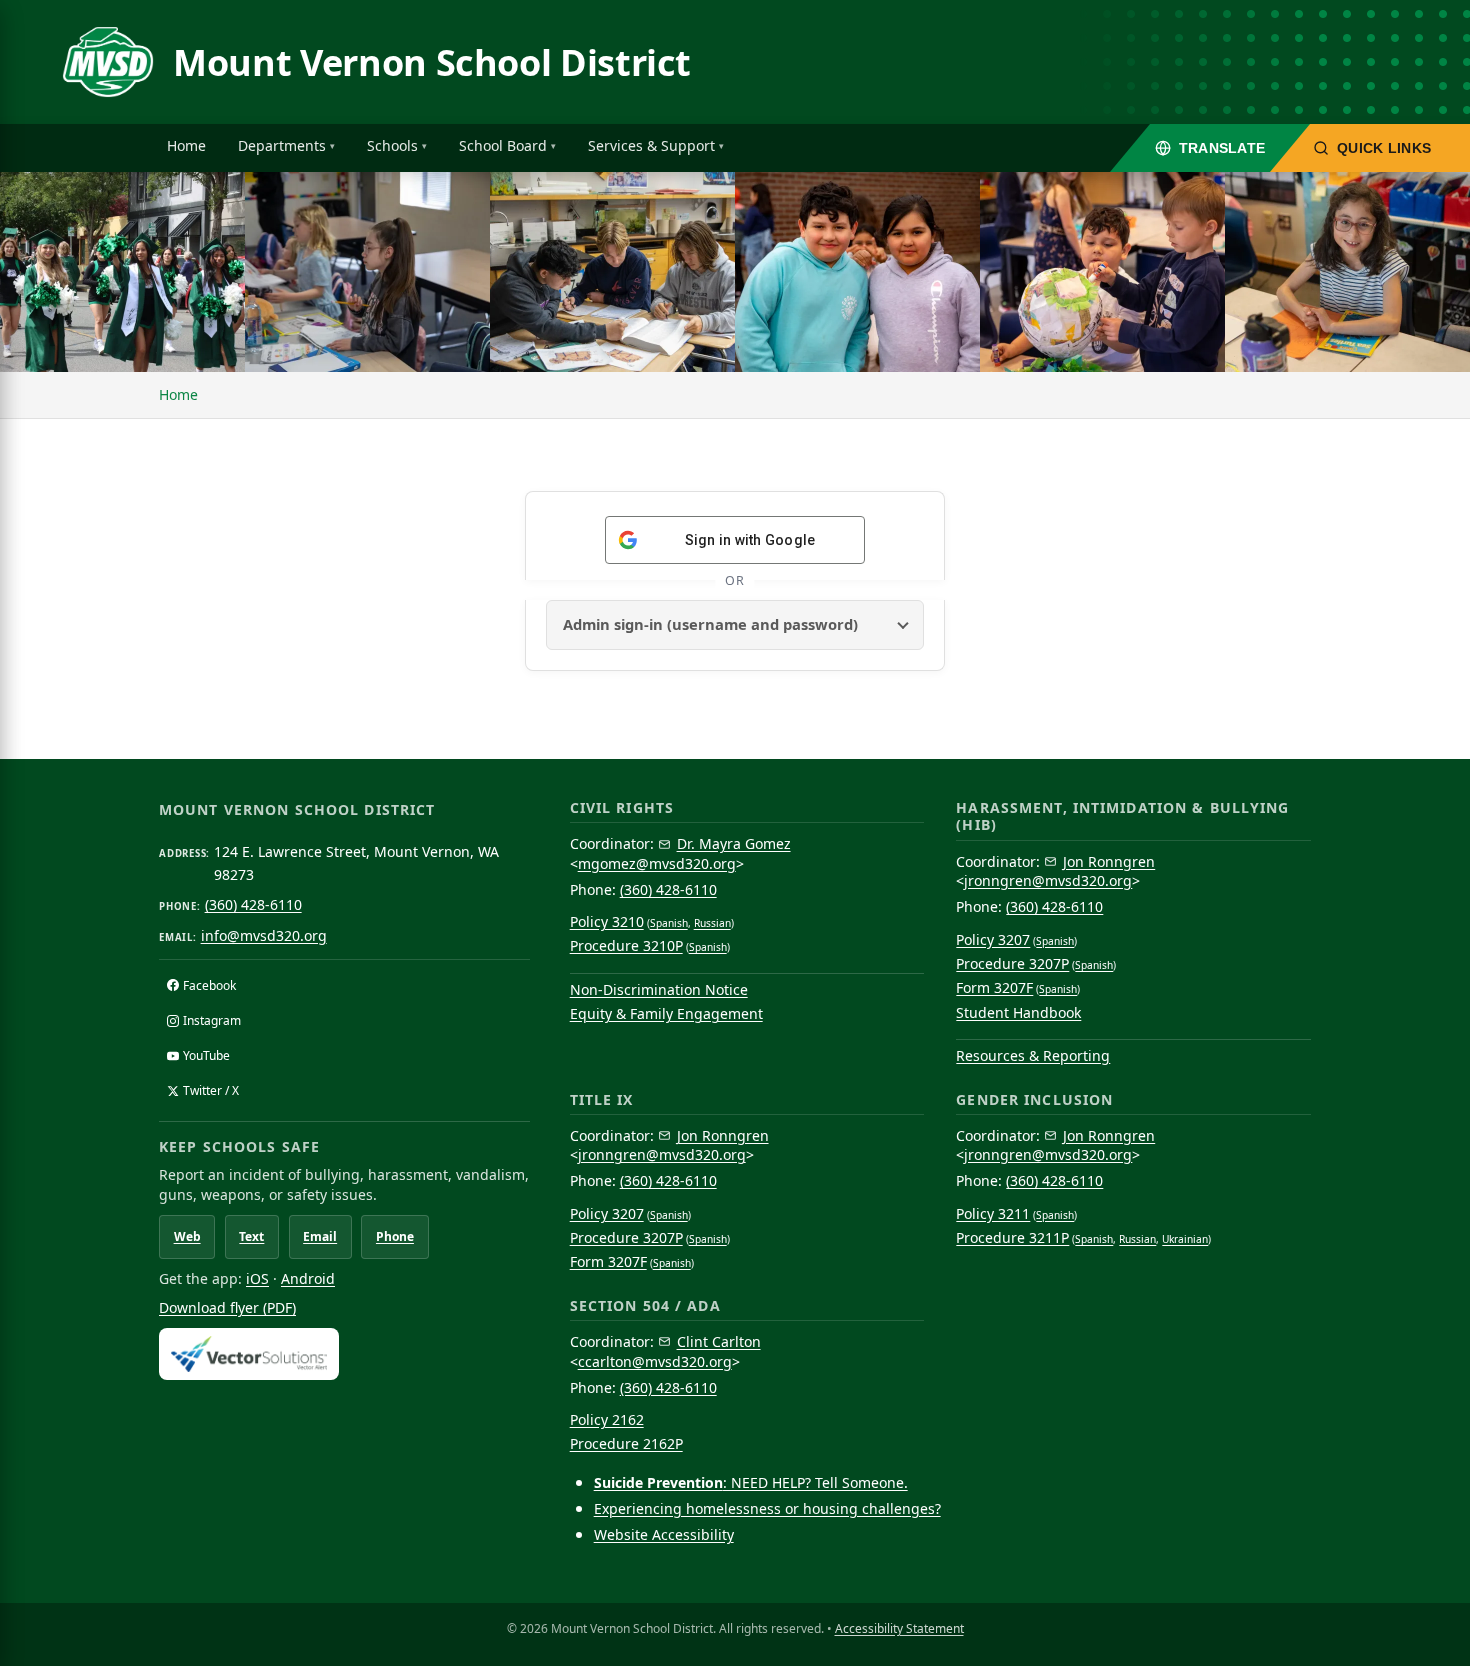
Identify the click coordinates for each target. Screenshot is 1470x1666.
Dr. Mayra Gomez (734, 843)
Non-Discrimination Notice (659, 989)
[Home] (108, 62)
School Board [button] (503, 145)
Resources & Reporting (1033, 1055)
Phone (395, 1236)
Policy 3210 (607, 921)
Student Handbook (1018, 1012)
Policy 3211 (993, 1213)
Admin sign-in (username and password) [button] (710, 624)
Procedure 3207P (1012, 963)
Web (187, 1236)
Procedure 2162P (626, 1443)
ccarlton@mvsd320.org (655, 1361)
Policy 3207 (993, 939)
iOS (257, 1278)
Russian (712, 923)
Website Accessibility (664, 1534)
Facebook (209, 985)
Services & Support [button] (651, 145)
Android (308, 1278)
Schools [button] (392, 145)
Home (186, 145)
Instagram (212, 1020)
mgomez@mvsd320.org (657, 863)
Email (320, 1236)
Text (251, 1236)
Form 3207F (994, 987)
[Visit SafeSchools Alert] (344, 1353)
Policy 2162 (607, 1419)
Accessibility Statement (899, 1628)
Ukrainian (1185, 1239)
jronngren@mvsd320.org (1048, 880)
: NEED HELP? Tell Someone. (751, 1482)
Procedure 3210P (626, 945)
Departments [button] (282, 145)
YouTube (206, 1055)
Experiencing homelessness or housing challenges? (767, 1508)
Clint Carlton (719, 1341)
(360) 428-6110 (253, 904)
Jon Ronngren (1109, 861)
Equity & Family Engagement (666, 1013)
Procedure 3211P (1012, 1237)
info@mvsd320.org (264, 935)
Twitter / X (211, 1090)
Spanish (669, 923)
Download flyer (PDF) (227, 1307)
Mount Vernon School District (432, 62)
